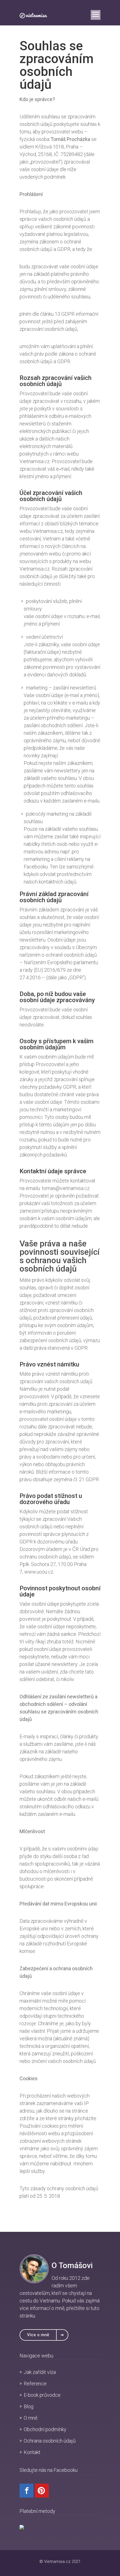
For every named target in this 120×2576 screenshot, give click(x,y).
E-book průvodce (42, 2395)
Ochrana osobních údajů (50, 2441)
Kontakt (32, 2452)
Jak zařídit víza (40, 2372)
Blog (29, 2406)
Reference (35, 2384)
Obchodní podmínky (45, 2429)
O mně (31, 2418)
